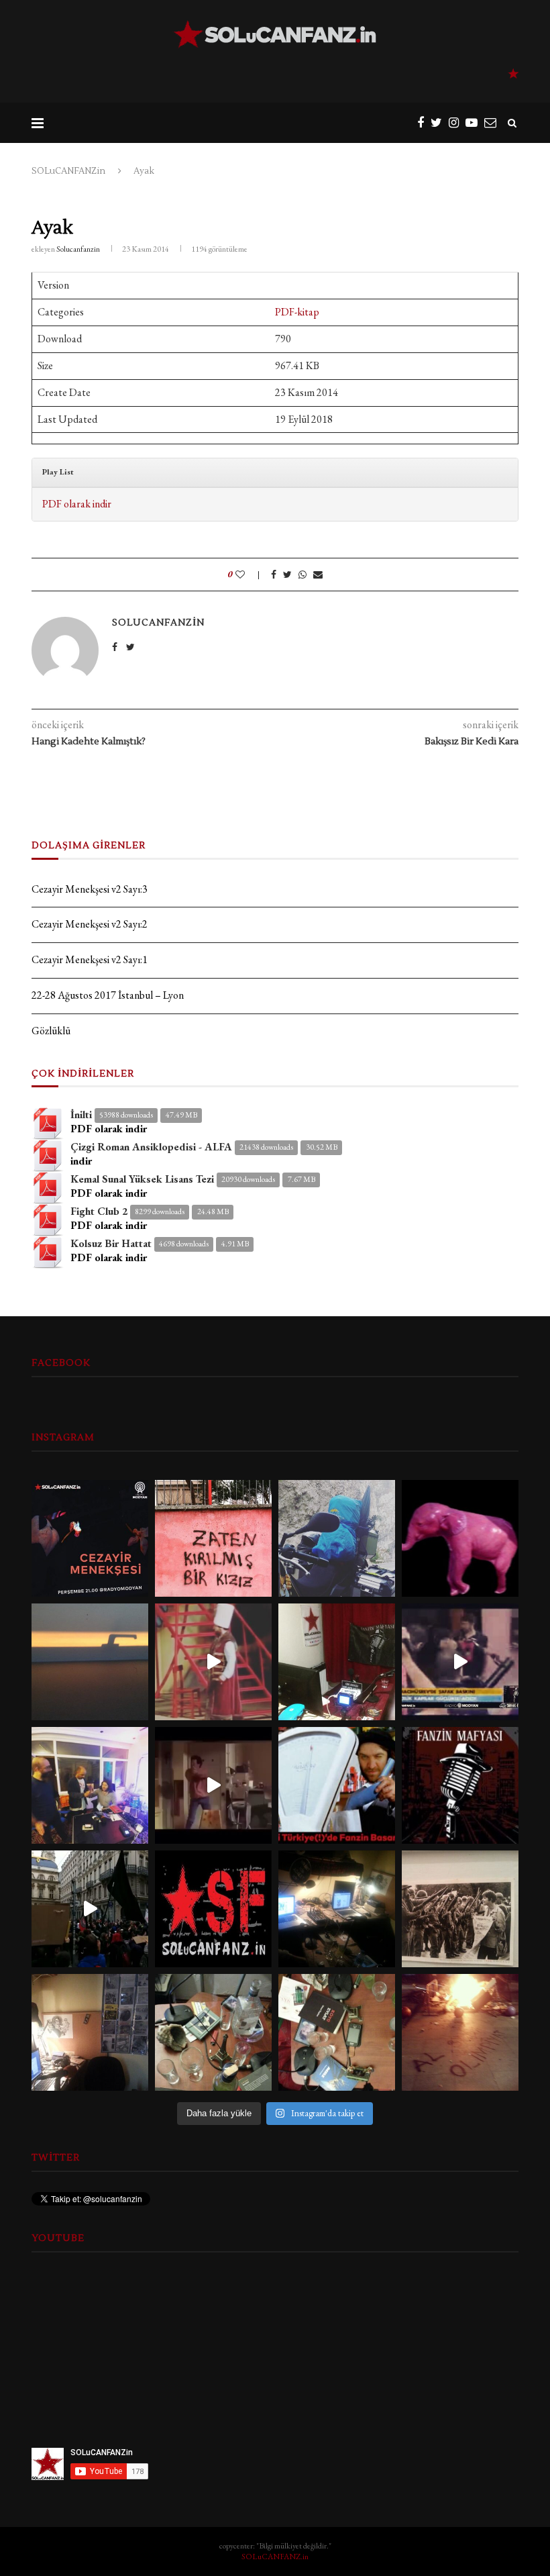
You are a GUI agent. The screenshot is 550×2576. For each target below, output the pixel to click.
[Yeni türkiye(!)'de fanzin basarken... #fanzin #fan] (337, 1785)
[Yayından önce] (337, 1909)
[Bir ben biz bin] (213, 1538)
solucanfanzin (78, 249)
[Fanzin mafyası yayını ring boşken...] (337, 1662)
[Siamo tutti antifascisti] (90, 1909)
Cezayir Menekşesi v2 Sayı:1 (90, 959)
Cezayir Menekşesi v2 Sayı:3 (90, 889)
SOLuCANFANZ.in (275, 2557)
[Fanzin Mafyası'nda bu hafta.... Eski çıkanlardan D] (213, 1785)
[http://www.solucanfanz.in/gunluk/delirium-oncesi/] (460, 1538)
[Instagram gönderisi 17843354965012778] (460, 1909)
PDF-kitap (297, 312)
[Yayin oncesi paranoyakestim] (337, 2032)
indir (81, 1161)
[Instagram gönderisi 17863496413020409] (213, 1909)
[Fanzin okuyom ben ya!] (460, 1662)
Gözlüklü (51, 1031)
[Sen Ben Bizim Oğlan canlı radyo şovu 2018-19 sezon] (90, 1785)
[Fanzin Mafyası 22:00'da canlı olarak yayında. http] (460, 1785)
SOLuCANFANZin (68, 171)
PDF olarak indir (77, 504)
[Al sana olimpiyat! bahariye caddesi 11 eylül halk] (460, 2032)
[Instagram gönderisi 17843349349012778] (90, 2032)
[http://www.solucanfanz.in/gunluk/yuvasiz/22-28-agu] (337, 1538)
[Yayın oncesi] (213, 2032)
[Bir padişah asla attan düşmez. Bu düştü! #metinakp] (213, 1662)
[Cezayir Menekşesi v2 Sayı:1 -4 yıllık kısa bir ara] (90, 1538)
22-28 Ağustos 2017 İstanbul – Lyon (108, 995)
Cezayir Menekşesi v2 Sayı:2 (90, 924)
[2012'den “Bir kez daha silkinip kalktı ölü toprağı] (90, 1662)
